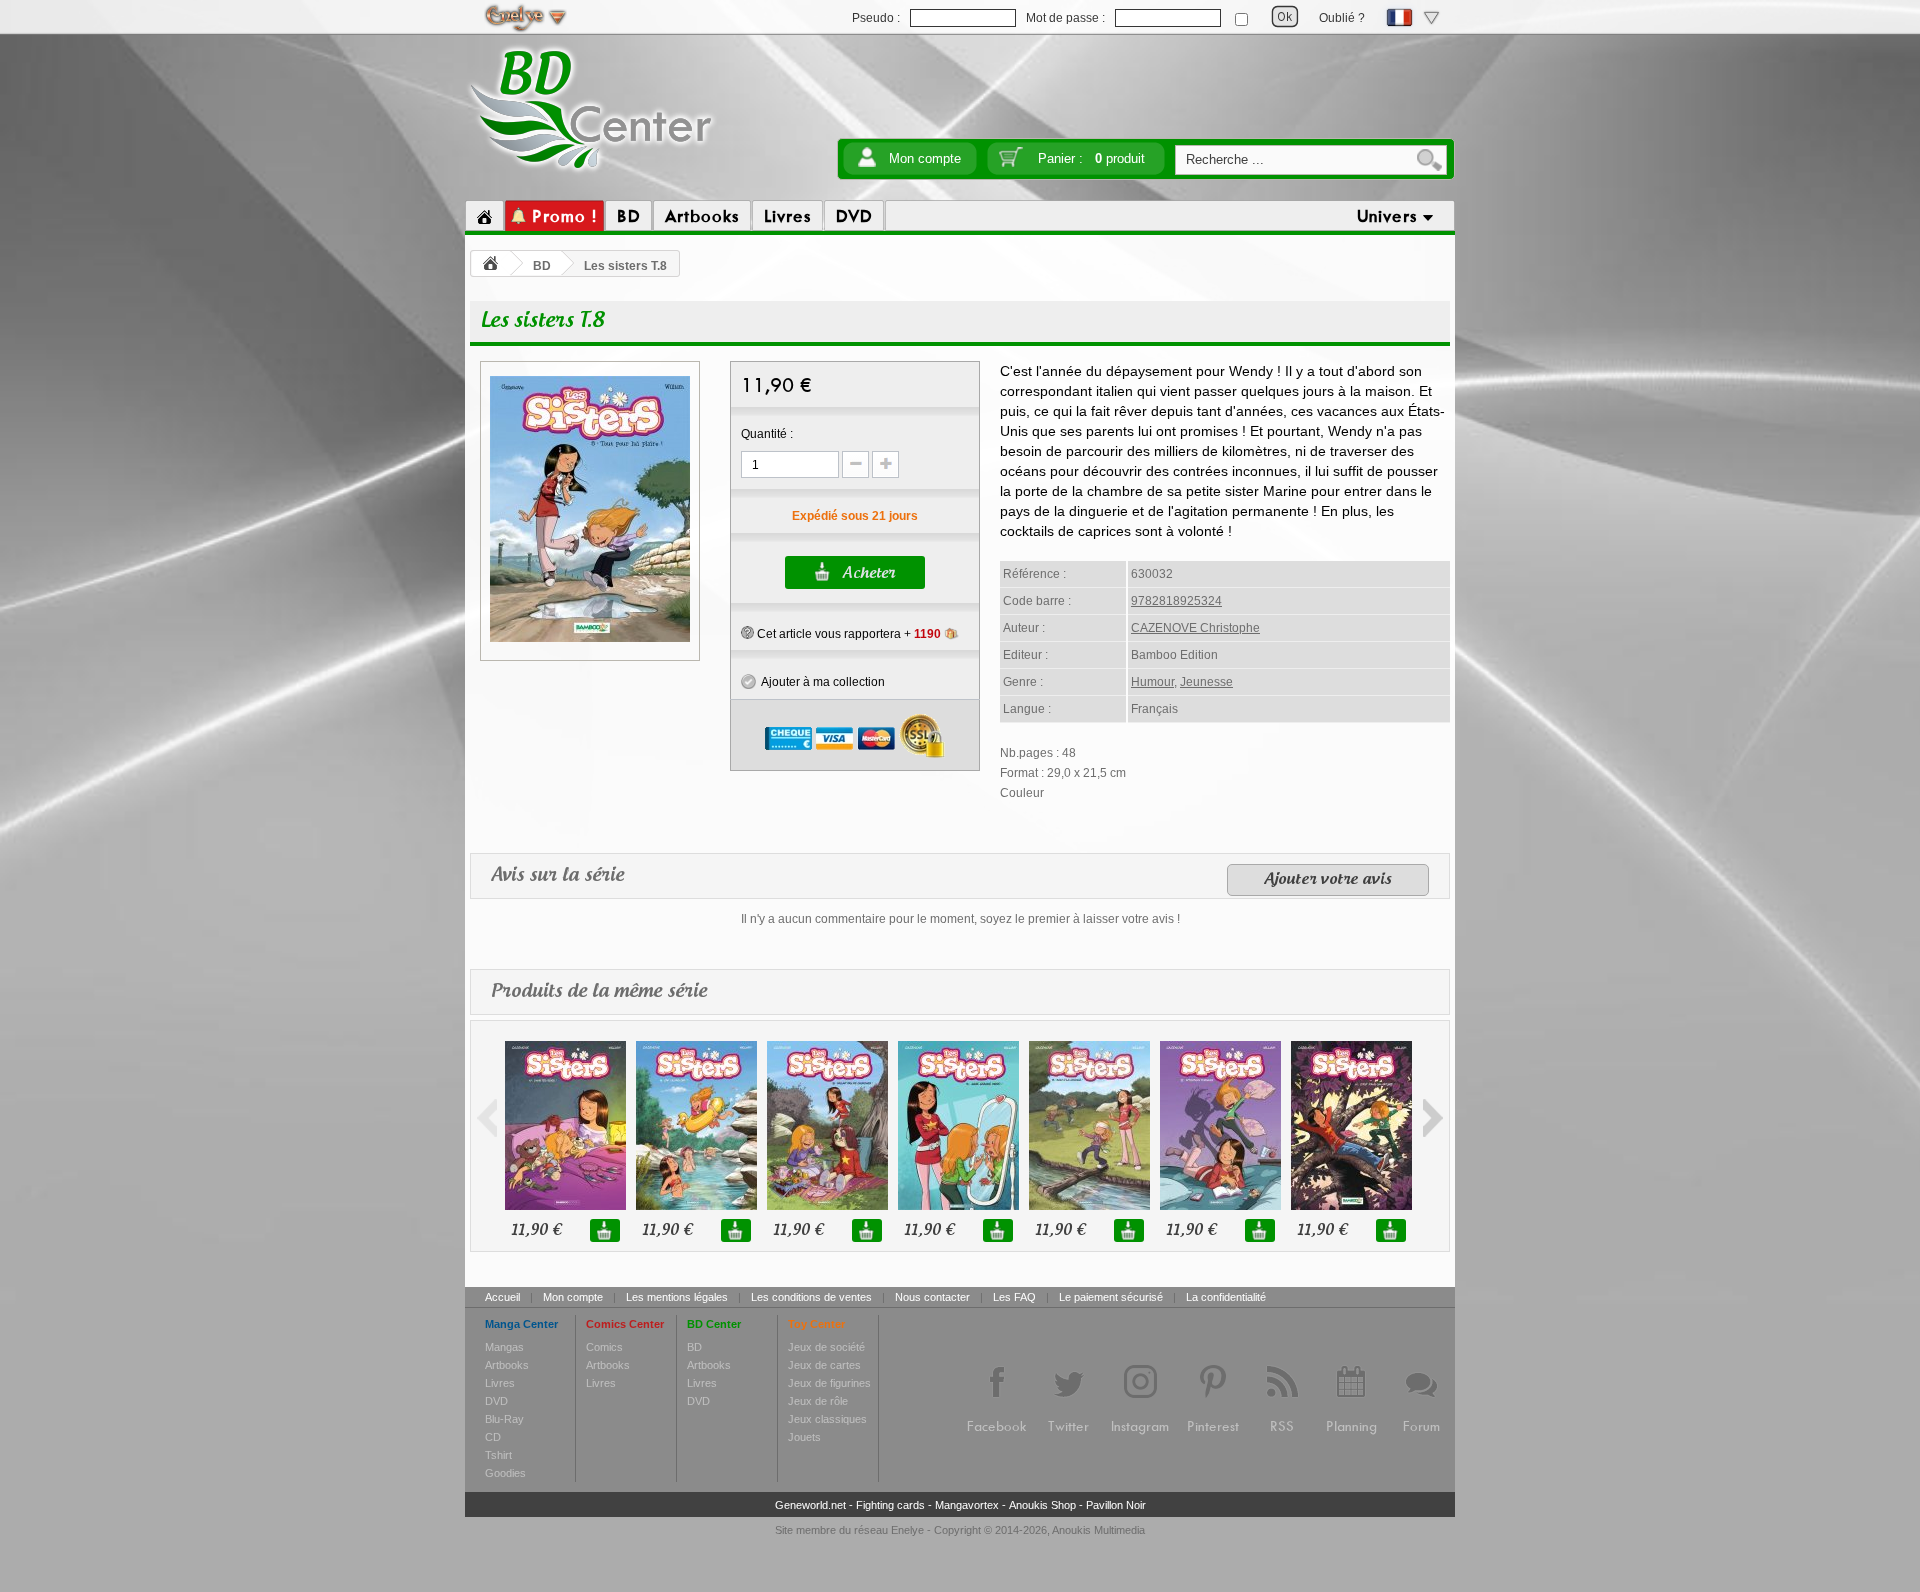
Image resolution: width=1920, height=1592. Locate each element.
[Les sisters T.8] (590, 639)
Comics (604, 1347)
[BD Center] (591, 173)
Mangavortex (967, 1505)
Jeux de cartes (824, 1365)
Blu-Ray (504, 1419)
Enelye (907, 1530)
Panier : (1091, 158)
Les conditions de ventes (811, 1297)
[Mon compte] (867, 163)
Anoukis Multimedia (1098, 1530)
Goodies (505, 1473)
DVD (496, 1401)
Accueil (502, 1297)
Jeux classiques (827, 1419)
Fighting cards (890, 1505)
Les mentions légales (677, 1297)
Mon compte (925, 158)
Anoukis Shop (1042, 1505)
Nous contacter (932, 1297)
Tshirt (498, 1455)
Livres (500, 1383)
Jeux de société (826, 1347)
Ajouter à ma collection (820, 682)
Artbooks (507, 1365)
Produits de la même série (599, 992)
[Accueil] (484, 216)
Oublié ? (1342, 18)
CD (493, 1437)
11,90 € (536, 1230)
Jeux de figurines (829, 1383)
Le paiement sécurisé (1111, 1297)
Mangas (504, 1347)
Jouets (804, 1437)
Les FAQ (1014, 1297)
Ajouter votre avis (1328, 880)
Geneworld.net (810, 1505)
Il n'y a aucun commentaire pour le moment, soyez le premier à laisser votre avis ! (960, 919)
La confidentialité (1226, 1297)
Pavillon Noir (1116, 1505)
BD (542, 266)
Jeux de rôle (818, 1401)
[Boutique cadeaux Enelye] (747, 633)
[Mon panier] (1011, 163)
